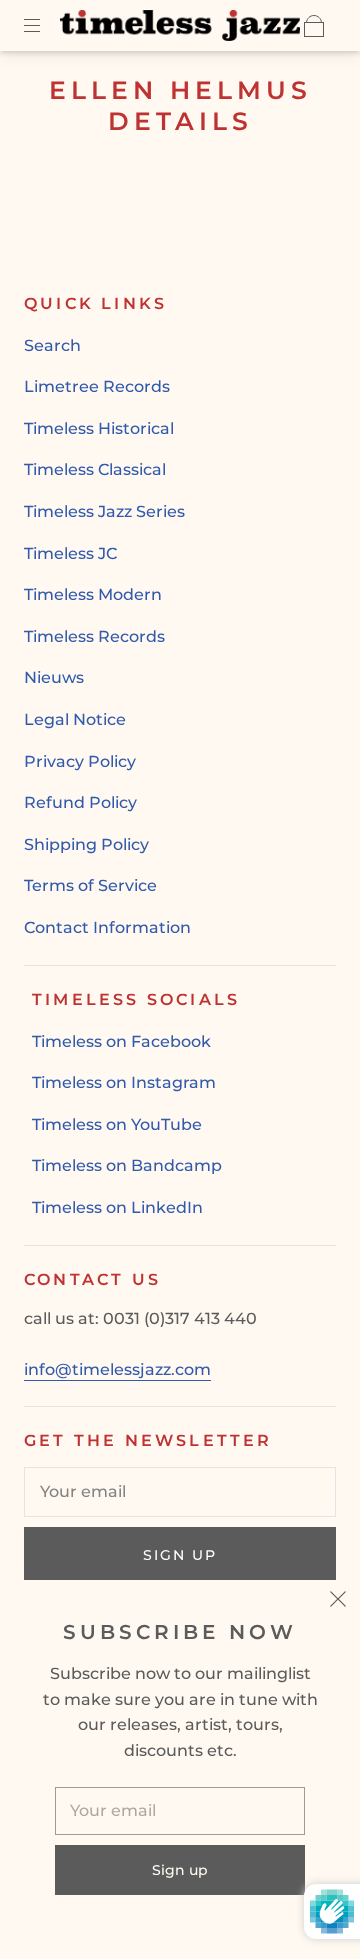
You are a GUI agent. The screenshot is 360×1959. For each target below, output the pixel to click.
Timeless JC (70, 553)
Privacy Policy (80, 761)
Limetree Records (97, 386)
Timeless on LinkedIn (117, 1207)
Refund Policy (80, 802)
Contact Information (107, 927)
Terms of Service (90, 885)
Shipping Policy (86, 844)
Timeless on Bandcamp (127, 1165)
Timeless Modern (93, 594)
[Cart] (314, 26)
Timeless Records (94, 636)
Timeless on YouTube (117, 1124)
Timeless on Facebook (121, 1041)
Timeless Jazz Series (104, 511)
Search (52, 345)
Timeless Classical (95, 469)
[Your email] (180, 1492)
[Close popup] (338, 1602)
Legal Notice (75, 719)
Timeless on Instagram (124, 1082)
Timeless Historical (99, 428)
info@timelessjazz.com (117, 1369)
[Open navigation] (46, 26)
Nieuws (54, 677)
